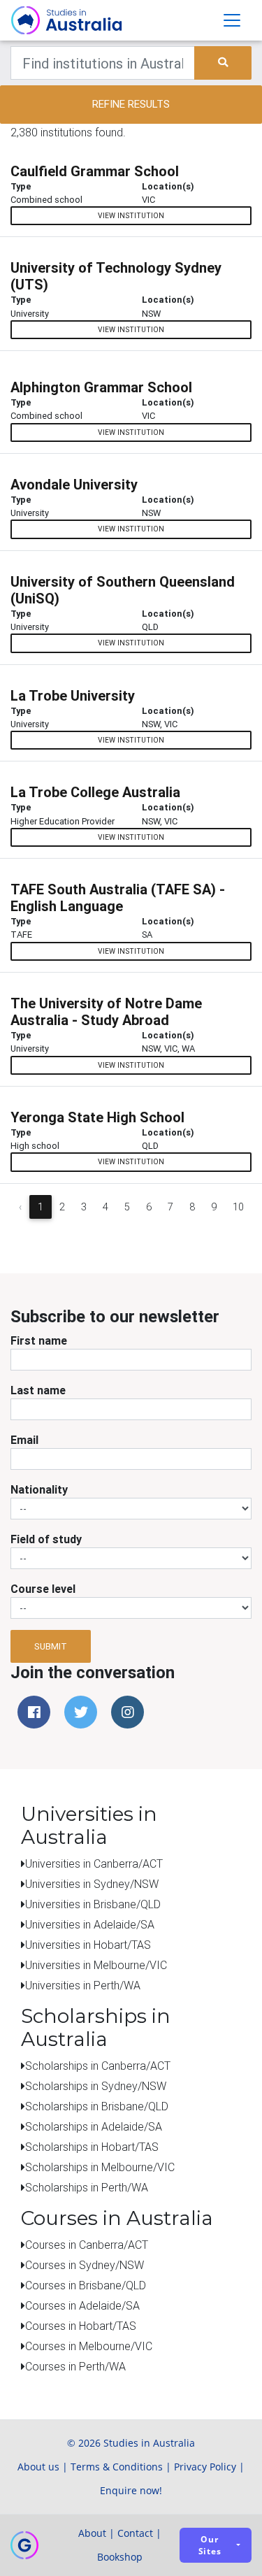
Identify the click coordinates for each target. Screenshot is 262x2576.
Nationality (39, 1489)
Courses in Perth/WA (75, 2366)
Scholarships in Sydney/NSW (96, 2086)
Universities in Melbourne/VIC (96, 1965)
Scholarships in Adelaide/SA (94, 2126)
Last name (38, 1390)
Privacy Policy (205, 2467)
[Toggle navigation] (232, 20)
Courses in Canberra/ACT (87, 2245)
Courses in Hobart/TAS (81, 2326)
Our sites (210, 2545)
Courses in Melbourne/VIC (89, 2346)
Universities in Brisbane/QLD (93, 1904)
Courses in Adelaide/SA (82, 2305)
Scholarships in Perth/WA (87, 2187)
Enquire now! (131, 2490)
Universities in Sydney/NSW (92, 1884)
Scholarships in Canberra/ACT (98, 2066)
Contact (135, 2533)
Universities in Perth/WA (83, 1985)
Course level (43, 1589)
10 (238, 1207)
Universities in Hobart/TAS (88, 1945)
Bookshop (120, 2557)
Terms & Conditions (117, 2467)
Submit (51, 1646)
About (92, 2533)
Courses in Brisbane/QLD (86, 2285)
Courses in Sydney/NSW (85, 2265)
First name (39, 1340)
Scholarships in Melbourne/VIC (100, 2167)
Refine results (131, 104)
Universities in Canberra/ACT (94, 1863)
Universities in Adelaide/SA (90, 1924)
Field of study (46, 1539)
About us (38, 2467)
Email (24, 1440)
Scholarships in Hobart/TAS (92, 2147)
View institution (131, 216)
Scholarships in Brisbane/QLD (97, 2106)
